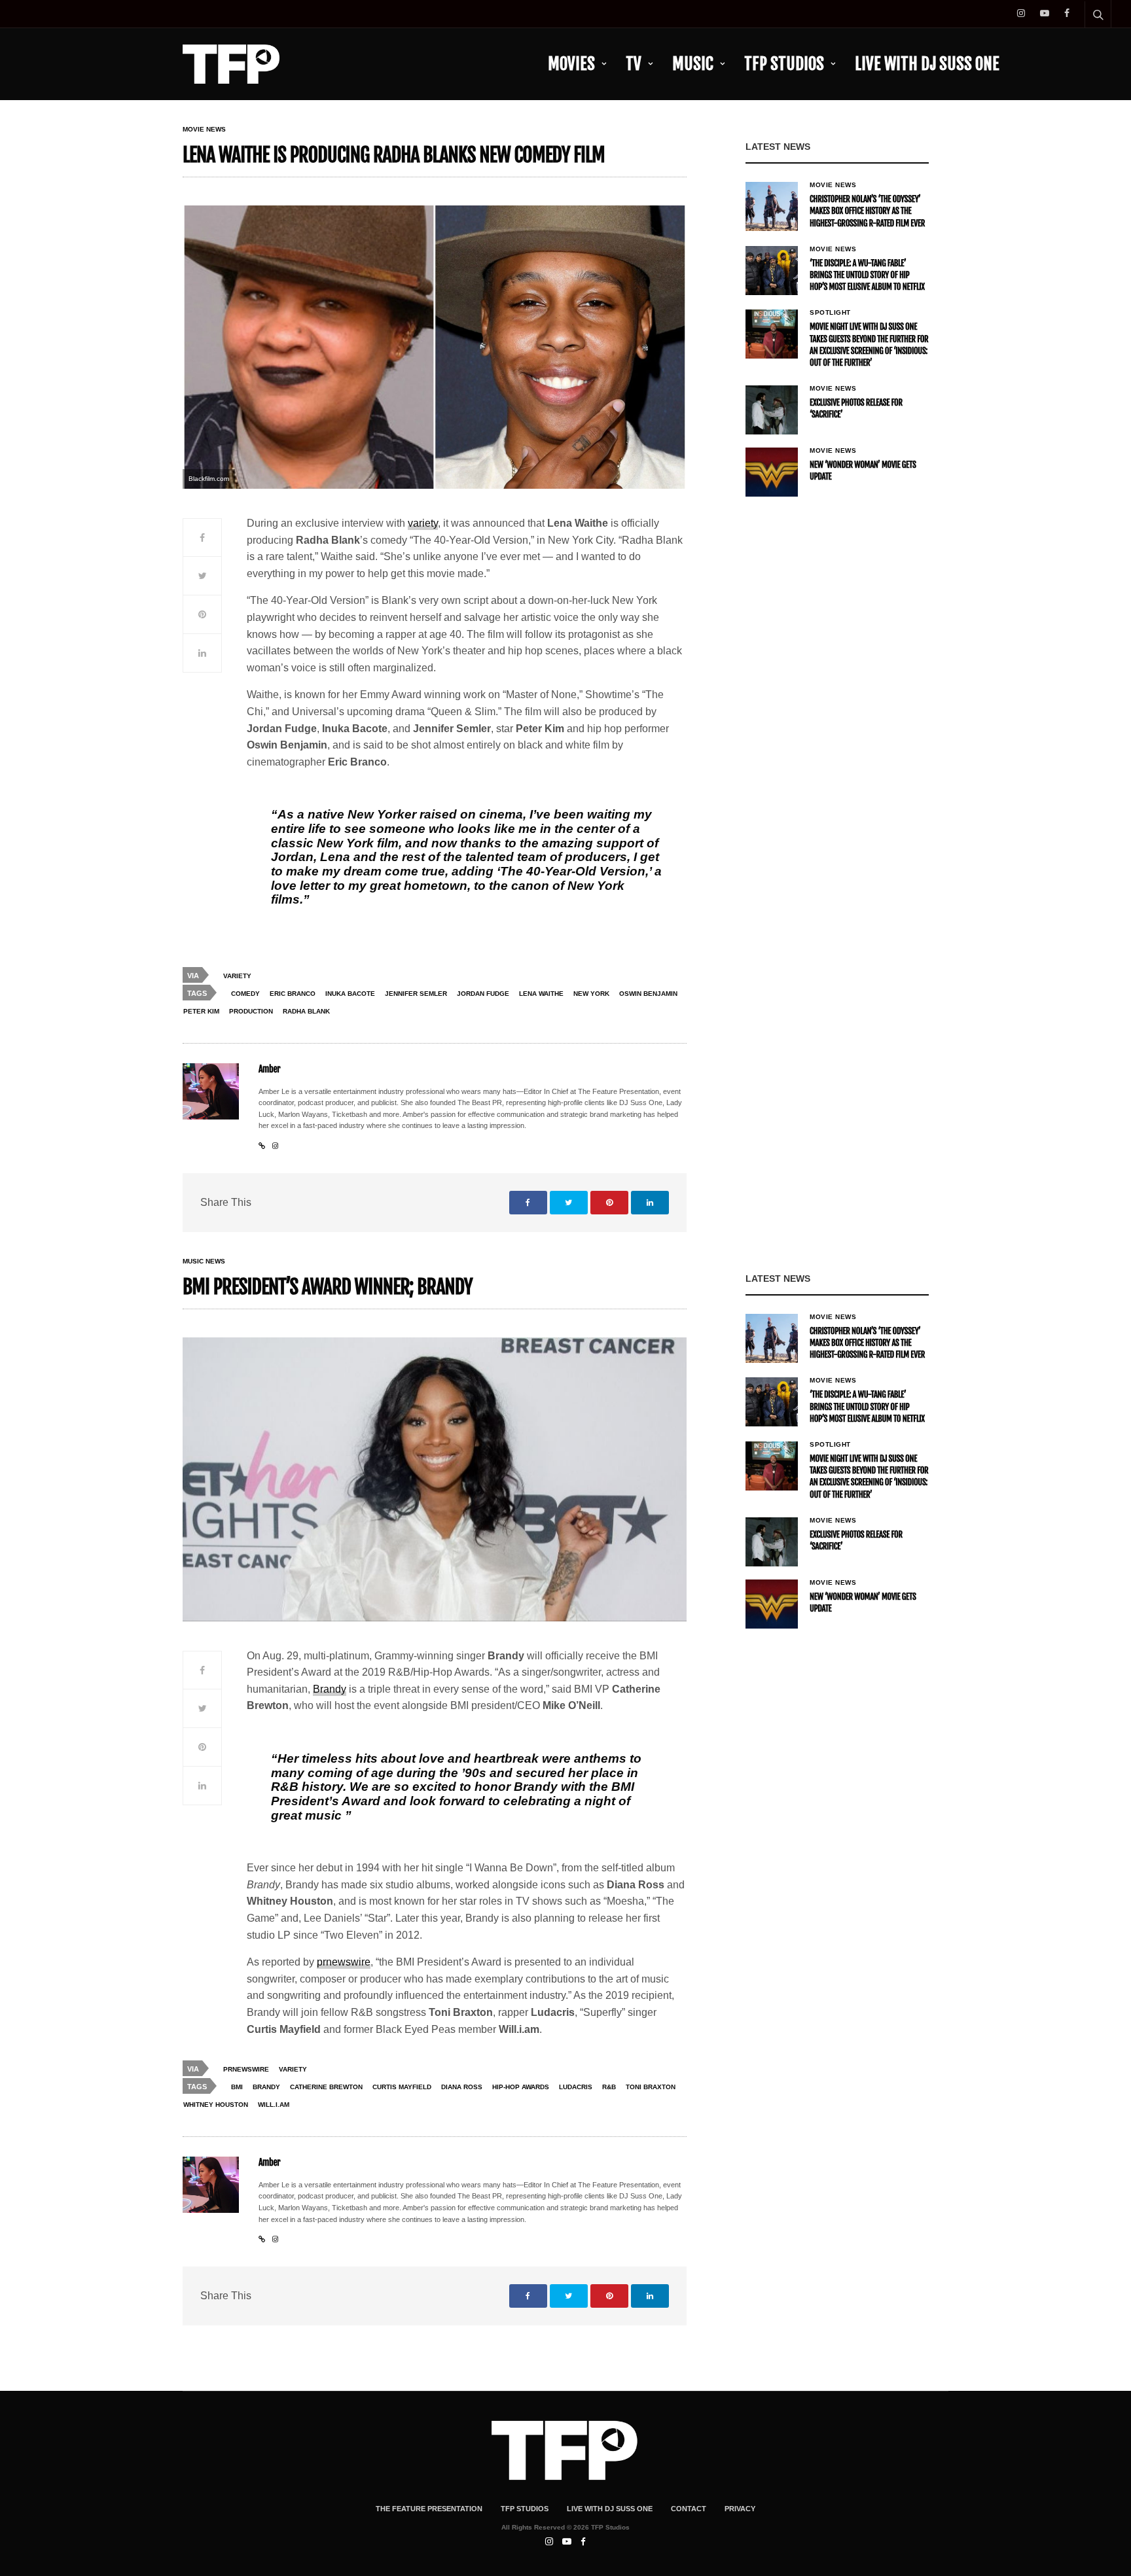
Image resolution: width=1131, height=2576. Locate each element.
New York (591, 994)
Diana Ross (462, 2087)
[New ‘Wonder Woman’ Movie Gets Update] (772, 472)
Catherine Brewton (326, 2087)
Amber (269, 1069)
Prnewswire (246, 2069)
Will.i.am (274, 2105)
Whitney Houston (216, 2105)
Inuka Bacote (350, 994)
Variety (237, 976)
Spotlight (830, 313)
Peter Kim (201, 1011)
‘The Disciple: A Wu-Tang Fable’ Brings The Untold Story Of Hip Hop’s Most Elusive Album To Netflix (867, 275)
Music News (204, 1262)
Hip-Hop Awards (521, 2087)
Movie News (204, 130)
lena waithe (541, 994)
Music (693, 64)
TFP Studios (784, 64)
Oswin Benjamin (648, 994)
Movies (571, 64)
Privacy (740, 2509)
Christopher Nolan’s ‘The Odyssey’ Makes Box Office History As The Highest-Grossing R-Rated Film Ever (867, 211)
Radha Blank (306, 1011)
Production (251, 1011)
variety (423, 523)
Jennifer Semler (416, 994)
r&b (609, 2087)
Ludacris (576, 2087)
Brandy (330, 1689)
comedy (245, 994)
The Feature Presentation (429, 2509)
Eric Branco (293, 994)
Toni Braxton (651, 2087)
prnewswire (344, 1962)
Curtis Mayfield (402, 2087)
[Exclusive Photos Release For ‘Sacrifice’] (772, 410)
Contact (689, 2509)
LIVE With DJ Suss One (927, 64)
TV (634, 64)
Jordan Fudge (483, 994)
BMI (237, 2087)
